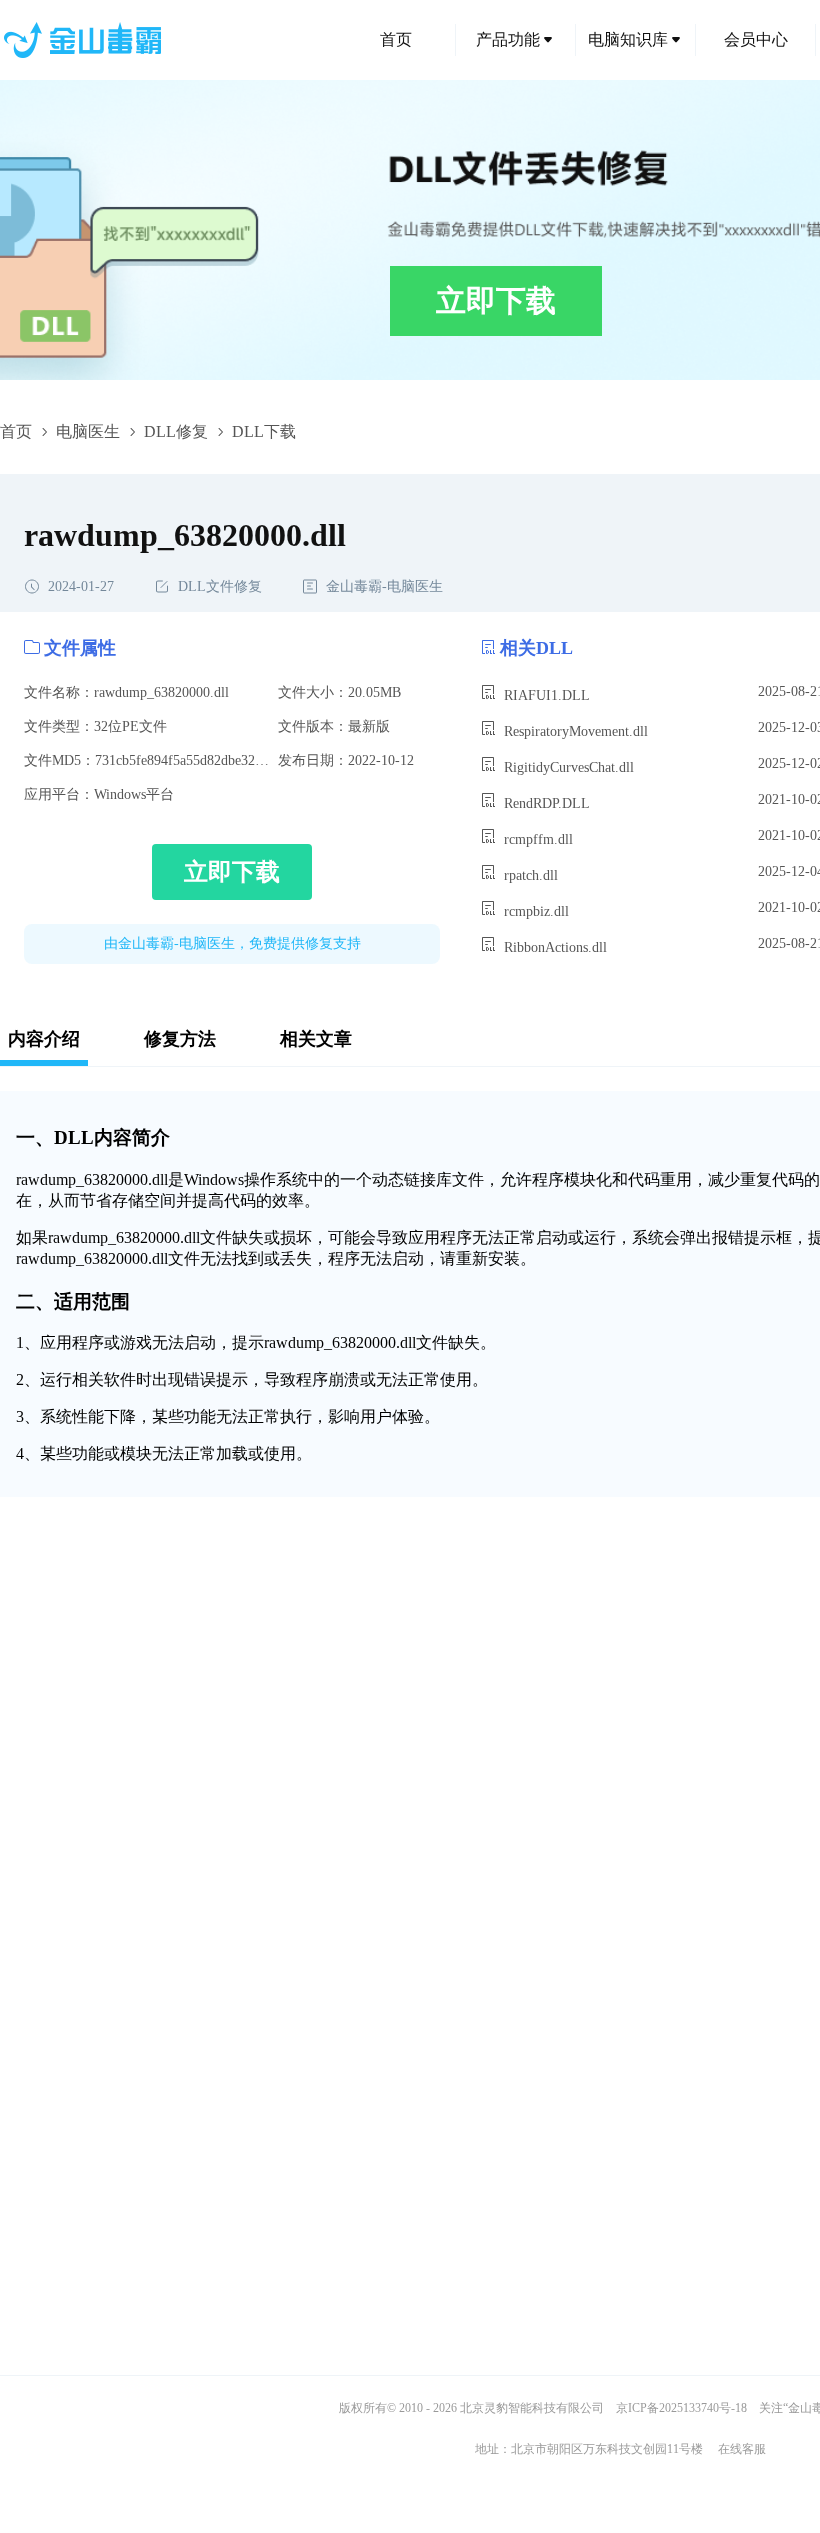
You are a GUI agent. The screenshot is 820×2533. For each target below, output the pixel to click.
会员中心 (756, 39)
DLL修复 (176, 431)
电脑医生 (88, 431)
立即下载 (496, 300)
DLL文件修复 (220, 586)
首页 (396, 39)
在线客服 (742, 2449)
